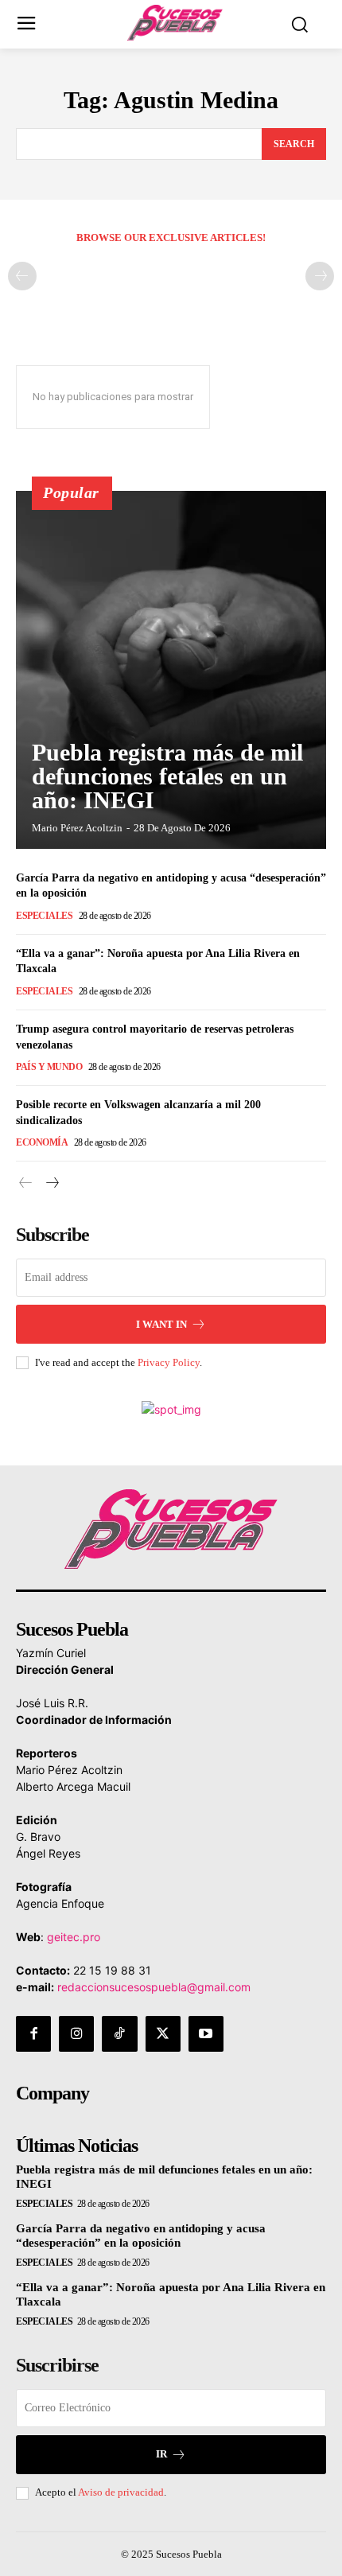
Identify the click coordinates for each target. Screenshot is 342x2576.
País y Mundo (49, 1067)
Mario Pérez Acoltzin (77, 828)
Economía (42, 1142)
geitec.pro (74, 1937)
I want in (161, 1324)
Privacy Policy (169, 1362)
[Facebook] (33, 2033)
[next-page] (51, 1183)
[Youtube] (206, 2033)
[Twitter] (163, 2033)
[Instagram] (76, 2033)
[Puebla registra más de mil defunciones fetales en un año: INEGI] (171, 670)
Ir (161, 2454)
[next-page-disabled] (320, 276)
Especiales (44, 916)
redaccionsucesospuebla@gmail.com (154, 1987)
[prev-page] (22, 276)
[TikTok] (119, 2033)
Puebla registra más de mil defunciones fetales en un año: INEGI (167, 776)
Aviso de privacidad (121, 2492)
